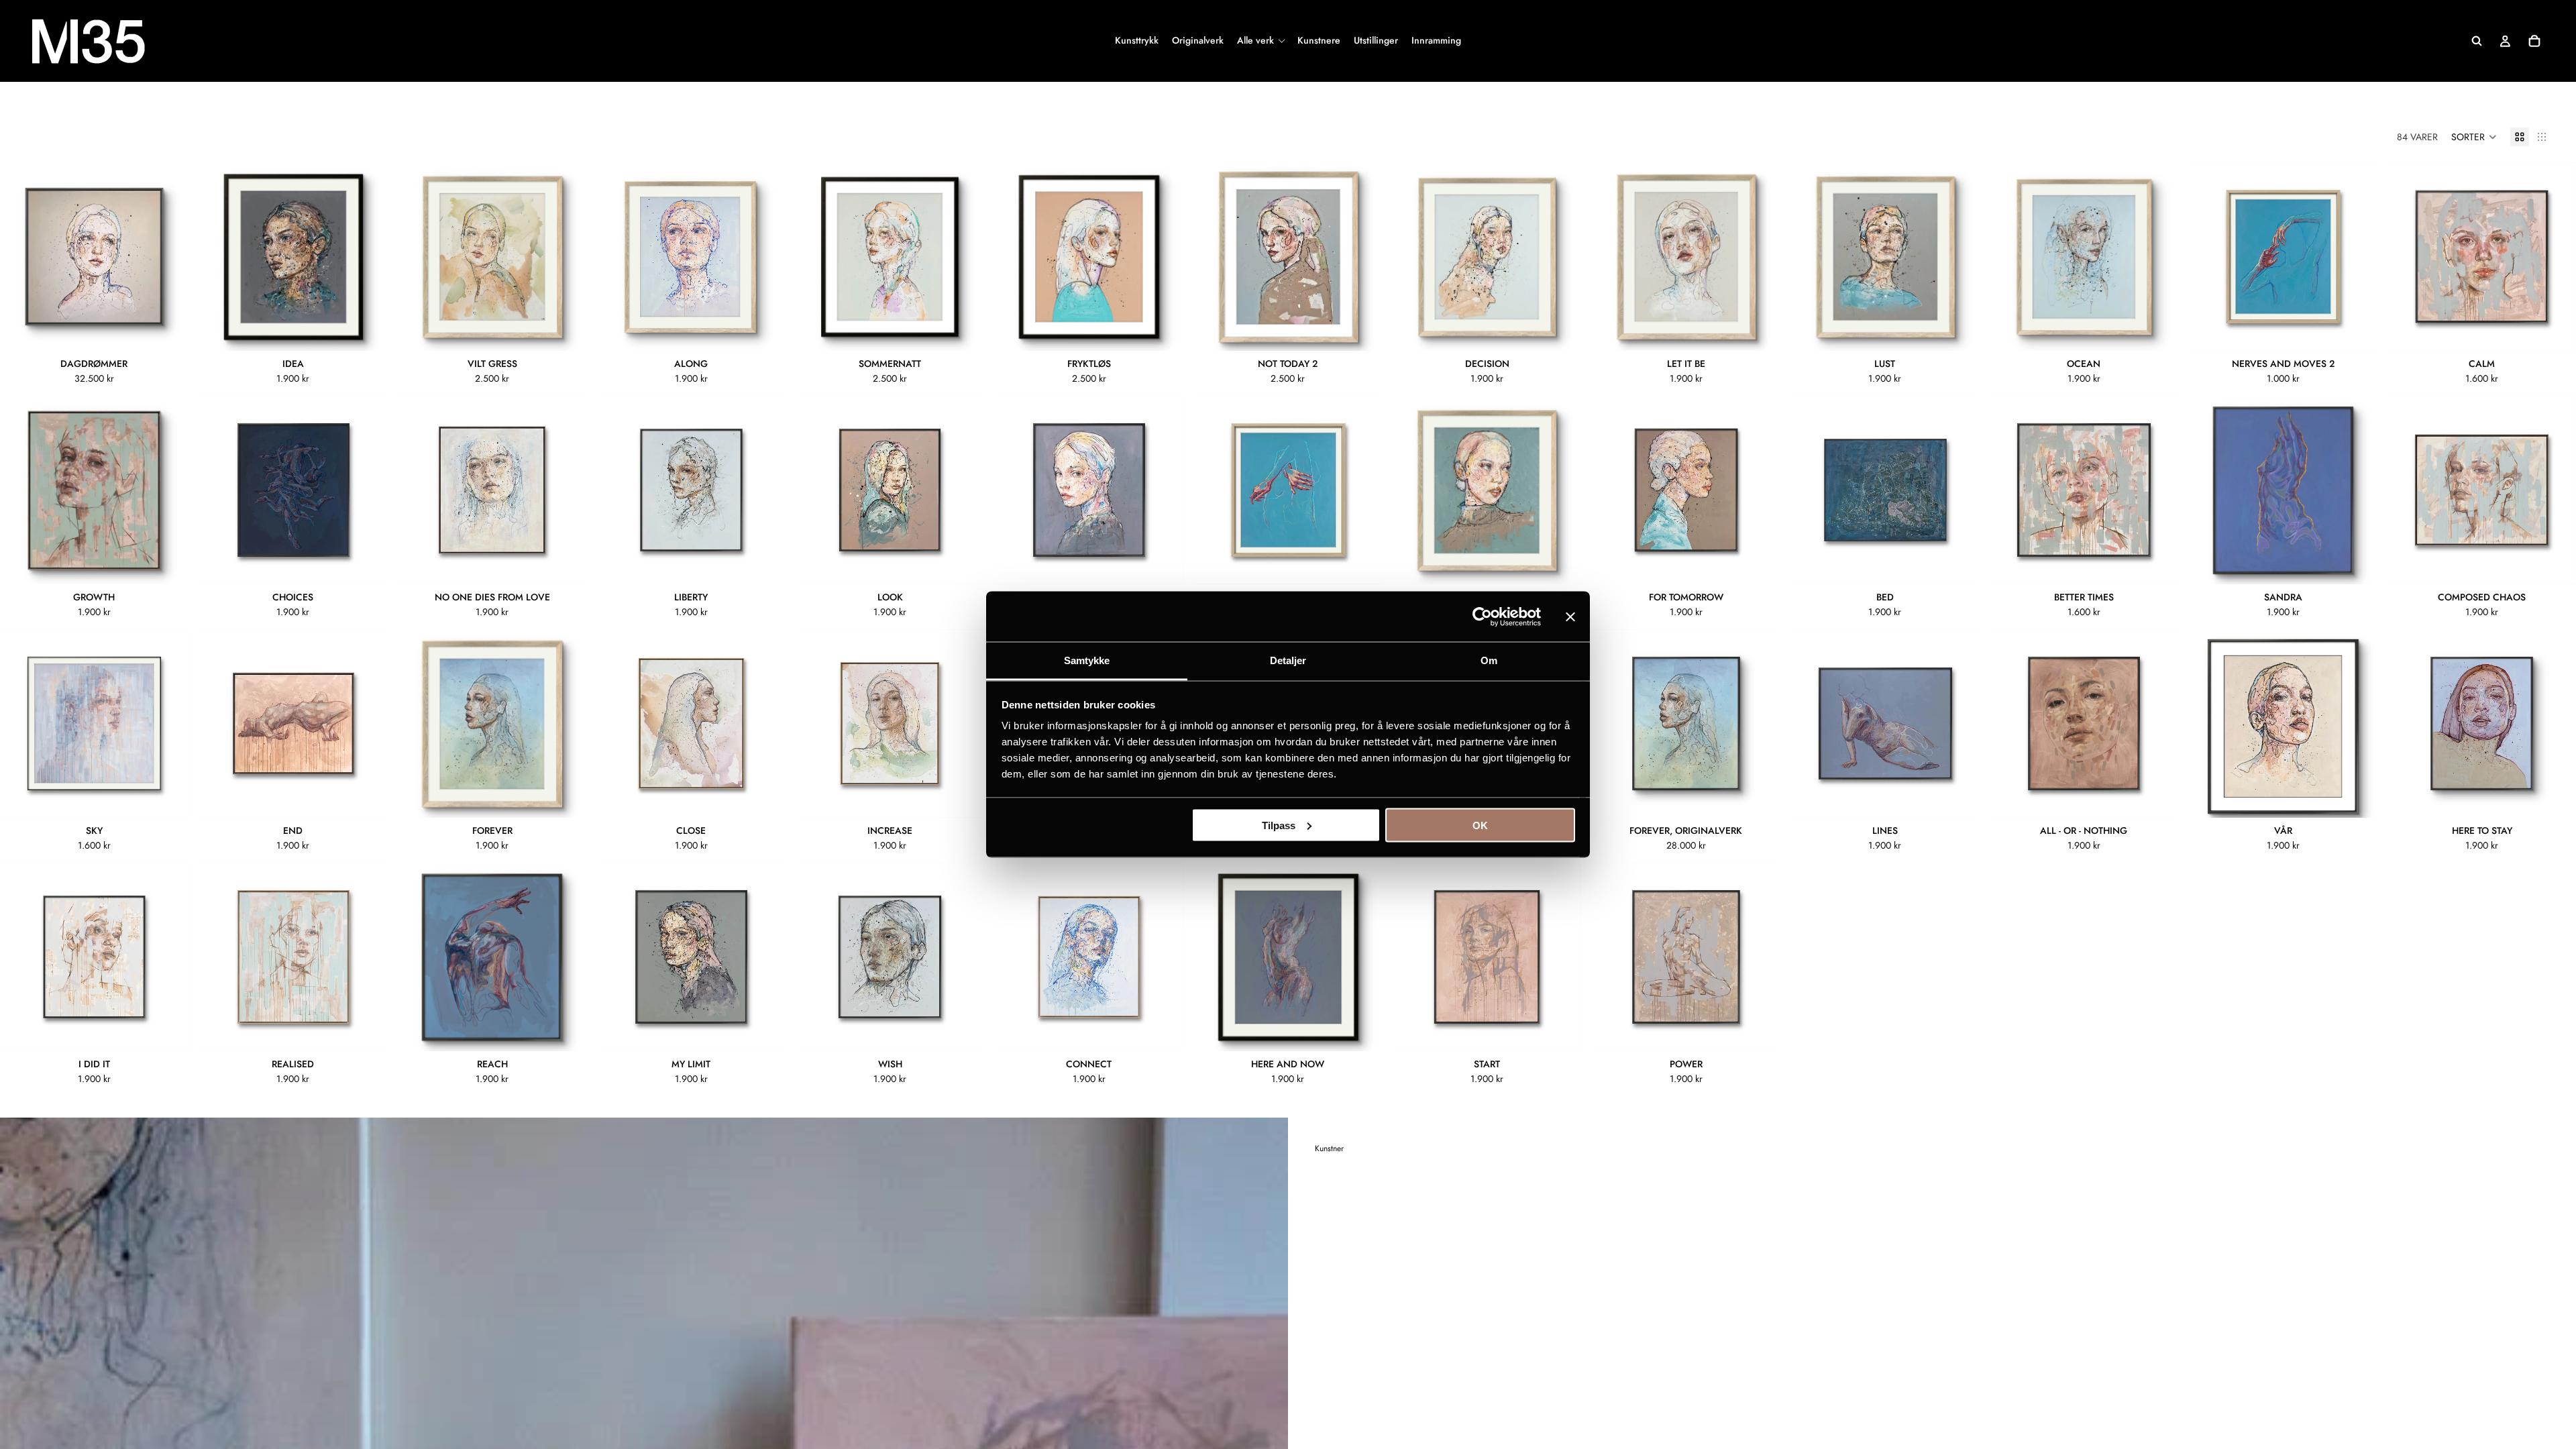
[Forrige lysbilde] (20, 257)
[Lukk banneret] (1570, 616)
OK (1480, 825)
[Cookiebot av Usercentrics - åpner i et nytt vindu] (1482, 616)
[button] (2474, 137)
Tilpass (1279, 825)
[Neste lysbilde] (168, 257)
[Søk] (2477, 41)
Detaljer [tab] (1288, 660)
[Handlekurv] (2534, 41)
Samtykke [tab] (1087, 660)
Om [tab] (1489, 660)
